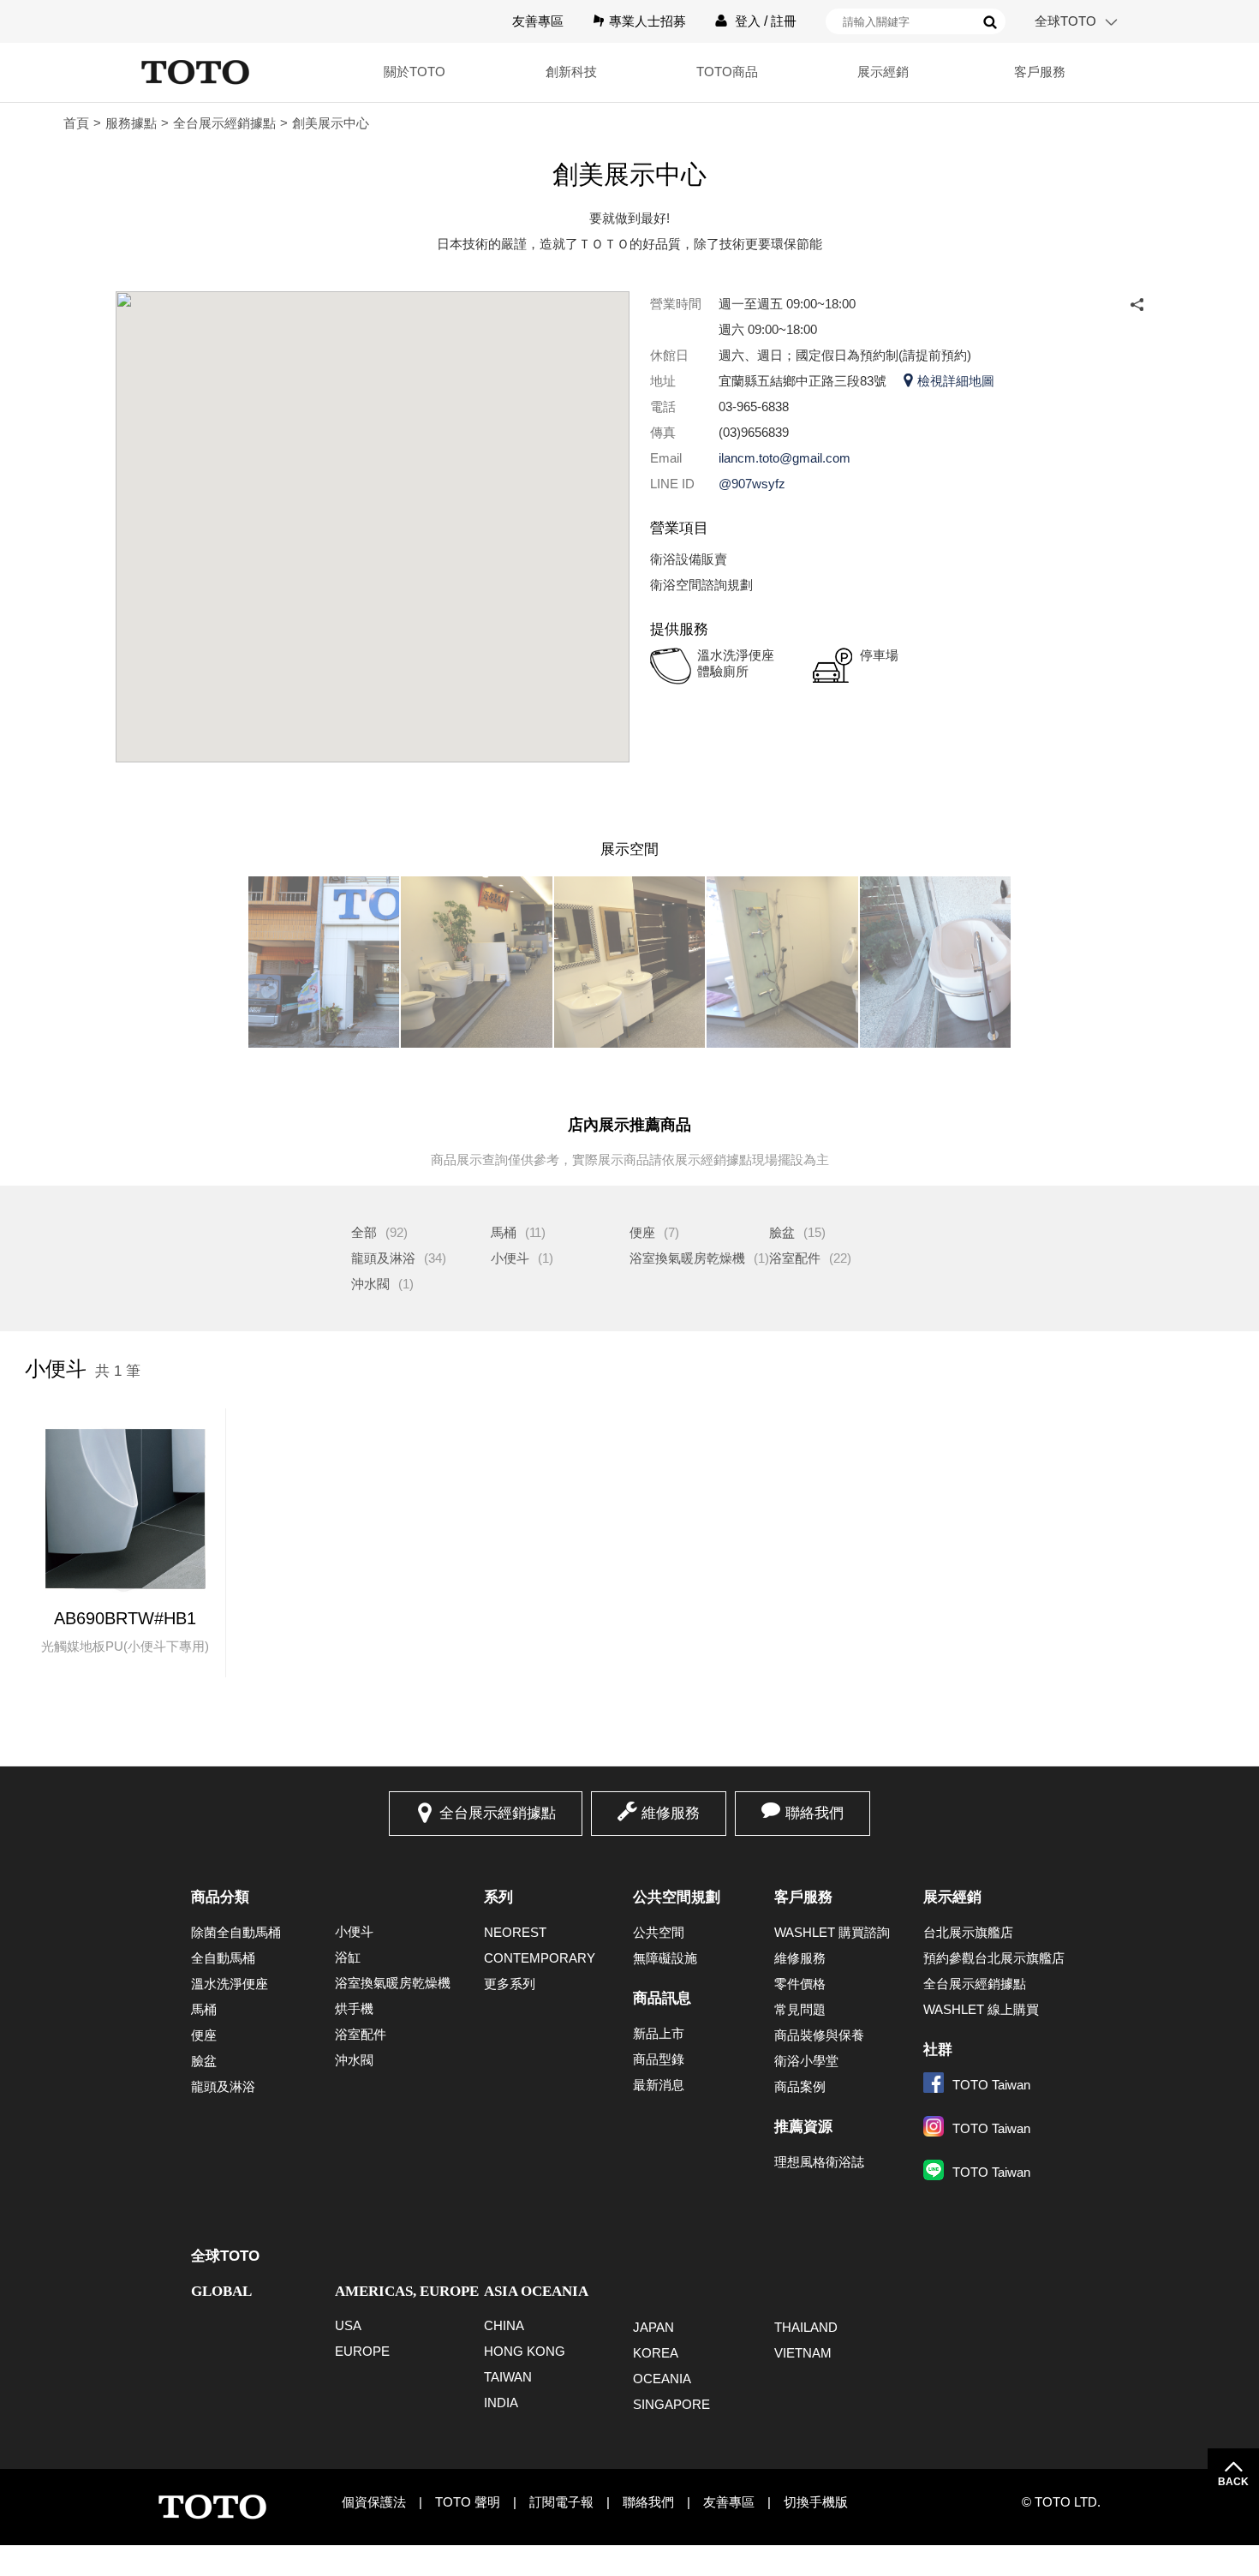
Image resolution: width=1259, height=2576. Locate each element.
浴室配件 (795, 1258)
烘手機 (354, 2008)
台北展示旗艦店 (968, 1932)
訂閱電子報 (561, 2502)
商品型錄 (659, 2059)
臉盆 (782, 1232)
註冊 (784, 21)
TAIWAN (508, 2377)
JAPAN (653, 2327)
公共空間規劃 (677, 1897)
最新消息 (659, 2085)
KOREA (656, 2353)
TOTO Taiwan (991, 2085)
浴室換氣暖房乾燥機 (687, 1258)
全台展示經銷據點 (224, 123)
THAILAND (806, 2327)
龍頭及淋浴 (383, 1258)
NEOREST (515, 1932)
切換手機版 (816, 2502)
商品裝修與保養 (819, 2035)
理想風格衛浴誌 (819, 2162)
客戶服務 (803, 1897)
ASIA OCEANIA (536, 2291)
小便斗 (510, 1258)
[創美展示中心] (324, 962)
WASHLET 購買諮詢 (832, 1932)
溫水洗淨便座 (230, 1984)
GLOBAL (221, 2291)
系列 (498, 1897)
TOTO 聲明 (468, 2502)
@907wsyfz (752, 484)
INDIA (501, 2403)
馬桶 (504, 1232)
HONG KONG (525, 2351)
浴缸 (348, 1957)
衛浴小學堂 (806, 2061)
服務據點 (131, 123)
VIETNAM (803, 2353)
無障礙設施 (665, 1958)
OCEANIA (662, 2379)
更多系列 (510, 1984)
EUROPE (362, 2351)
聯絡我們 (814, 1813)
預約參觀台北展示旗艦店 (994, 1958)
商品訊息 (662, 1998)
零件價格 (800, 1984)
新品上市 (659, 2033)
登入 (748, 21)
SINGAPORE (671, 2404)
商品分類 (220, 1897)
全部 (364, 1232)
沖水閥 (370, 1284)
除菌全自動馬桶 (236, 1932)
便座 (642, 1232)
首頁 (76, 123)
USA (348, 2325)
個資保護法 (374, 2502)
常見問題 (800, 2009)
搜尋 (990, 22)
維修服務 (671, 1813)
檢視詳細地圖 (956, 381)
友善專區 (538, 21)
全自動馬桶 (223, 1958)
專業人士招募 (647, 21)
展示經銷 (952, 1897)
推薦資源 (803, 2127)
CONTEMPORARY (540, 1958)
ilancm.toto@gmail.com (785, 458)
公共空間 (659, 1932)
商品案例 (800, 2086)
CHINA (504, 2325)
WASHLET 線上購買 (981, 2009)
